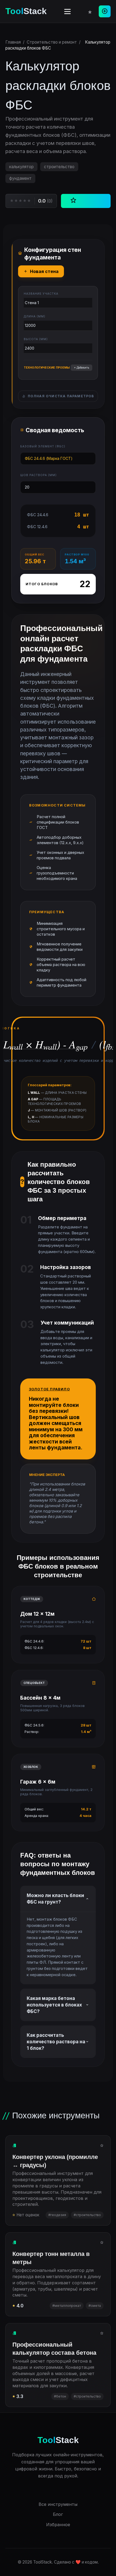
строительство (59, 167)
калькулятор (21, 167)
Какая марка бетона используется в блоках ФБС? (54, 2005)
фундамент (20, 178)
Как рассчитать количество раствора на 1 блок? (56, 2042)
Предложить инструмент (105, 11)
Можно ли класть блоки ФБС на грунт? (55, 1899)
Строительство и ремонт (52, 42)
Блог (58, 2514)
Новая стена (44, 271)
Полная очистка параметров (61, 396)
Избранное (58, 2525)
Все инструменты (58, 2504)
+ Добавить (81, 367)
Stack (26, 11)
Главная (13, 42)
